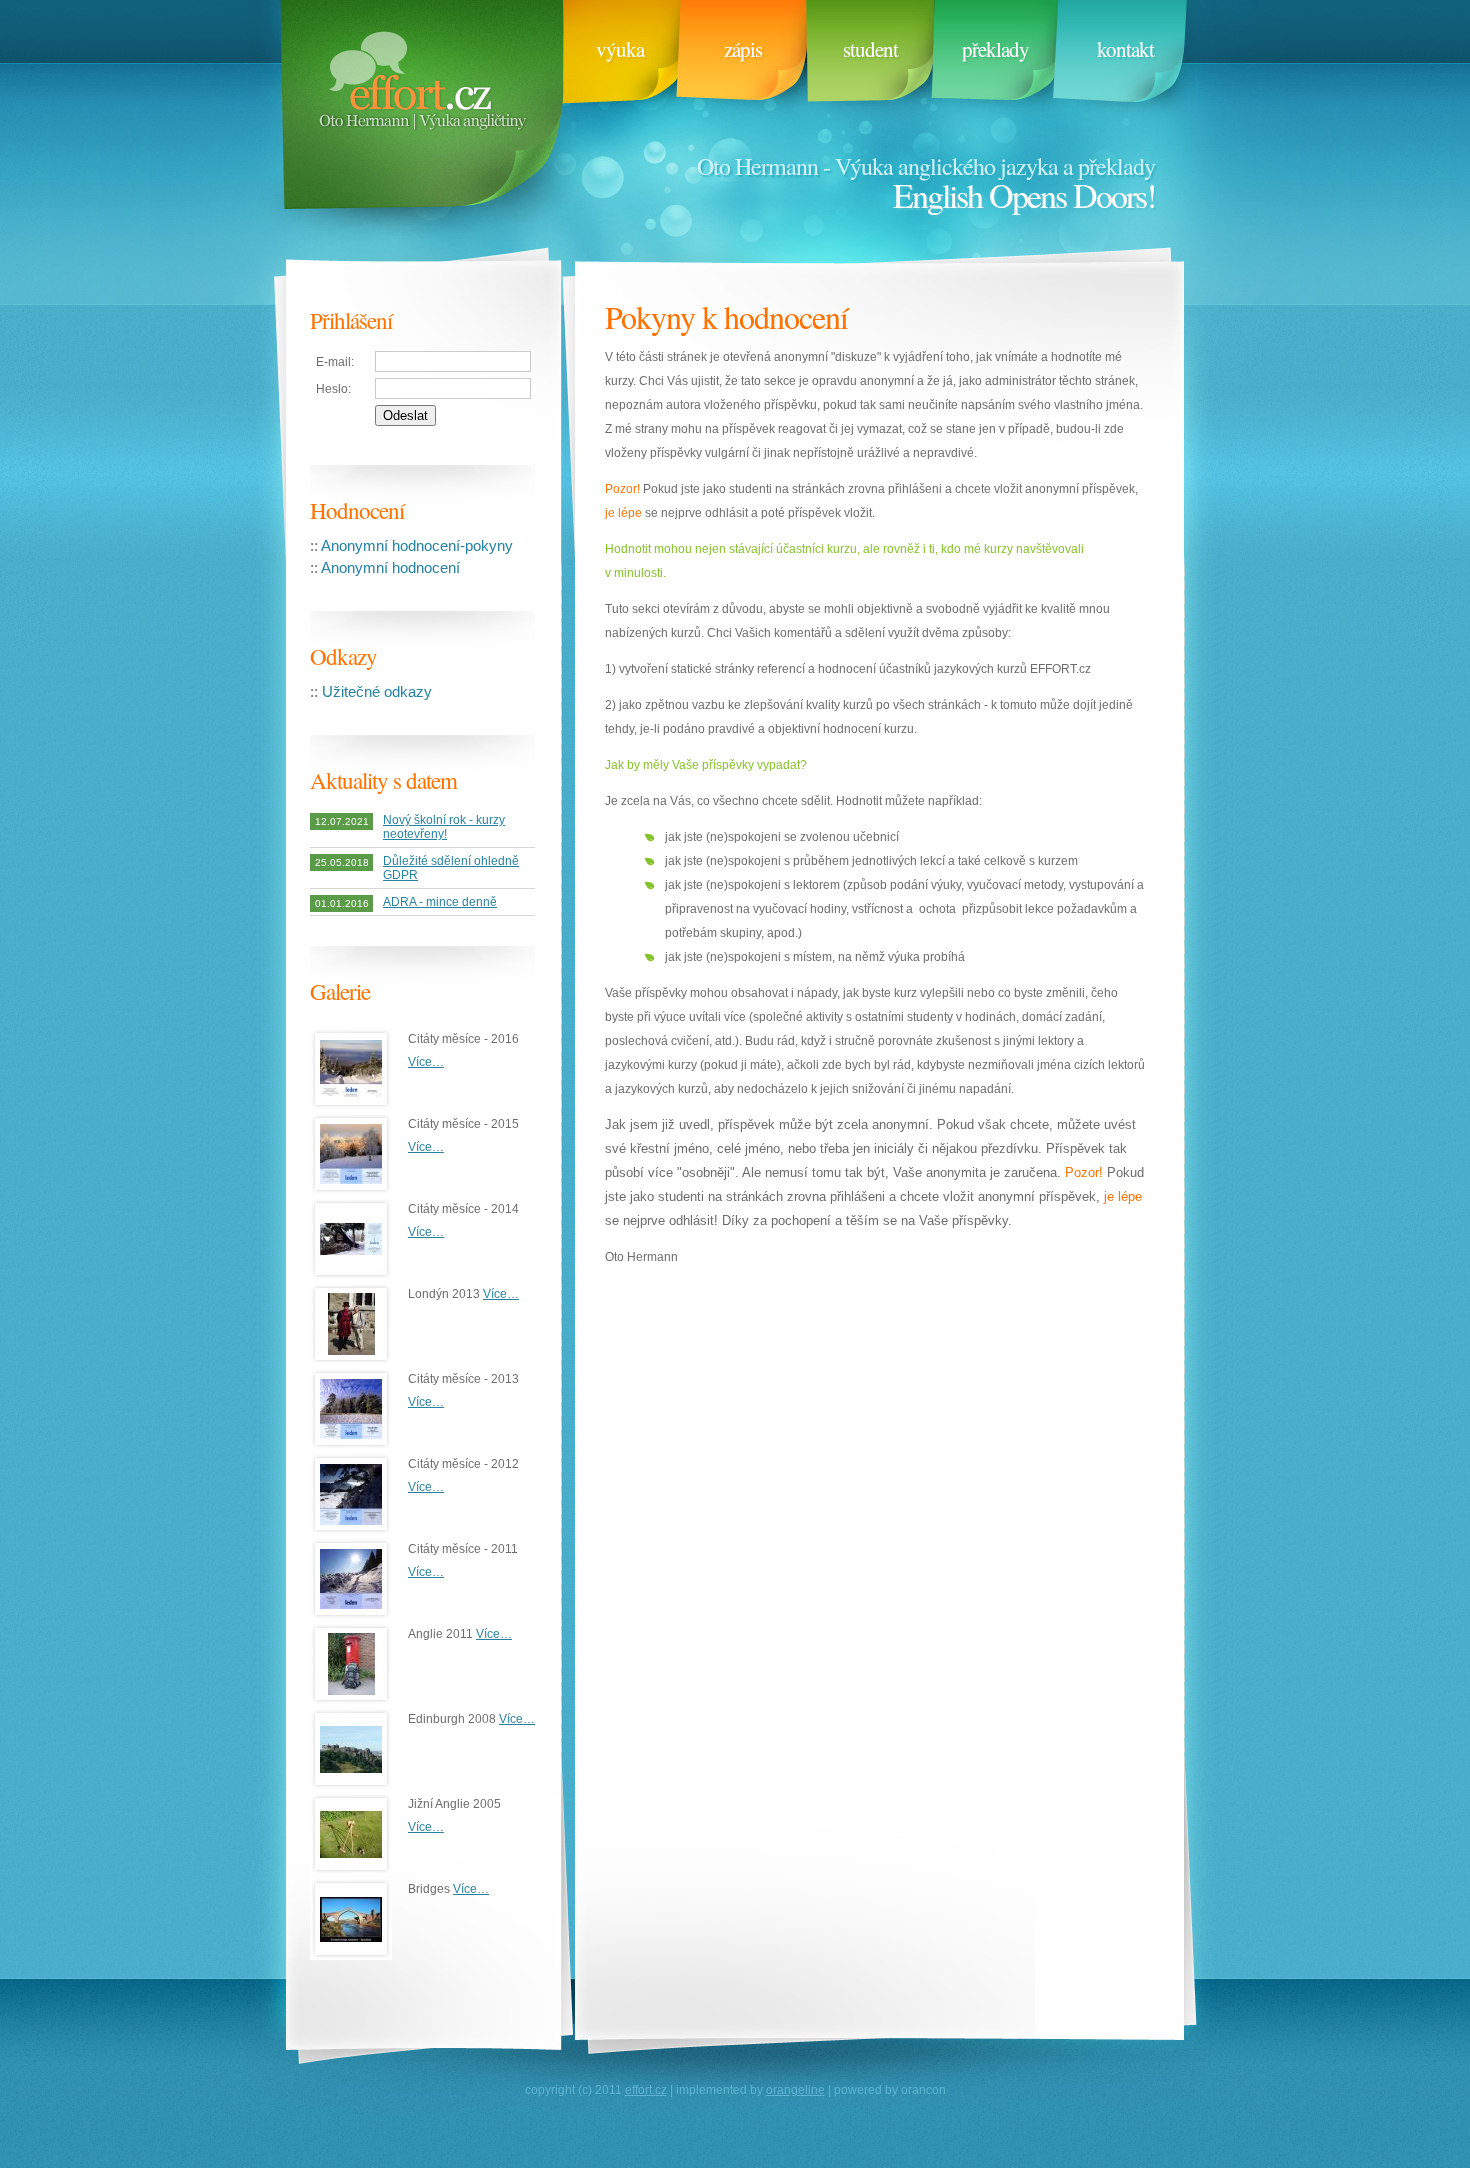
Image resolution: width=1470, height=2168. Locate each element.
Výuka (620, 49)
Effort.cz (417, 120)
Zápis (743, 49)
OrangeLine (795, 2090)
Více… (426, 1062)
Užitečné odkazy (377, 691)
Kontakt (1125, 49)
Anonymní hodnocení (390, 567)
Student (870, 49)
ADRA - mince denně (440, 902)
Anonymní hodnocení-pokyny (417, 545)
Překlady (995, 49)
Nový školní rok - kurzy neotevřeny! (444, 827)
